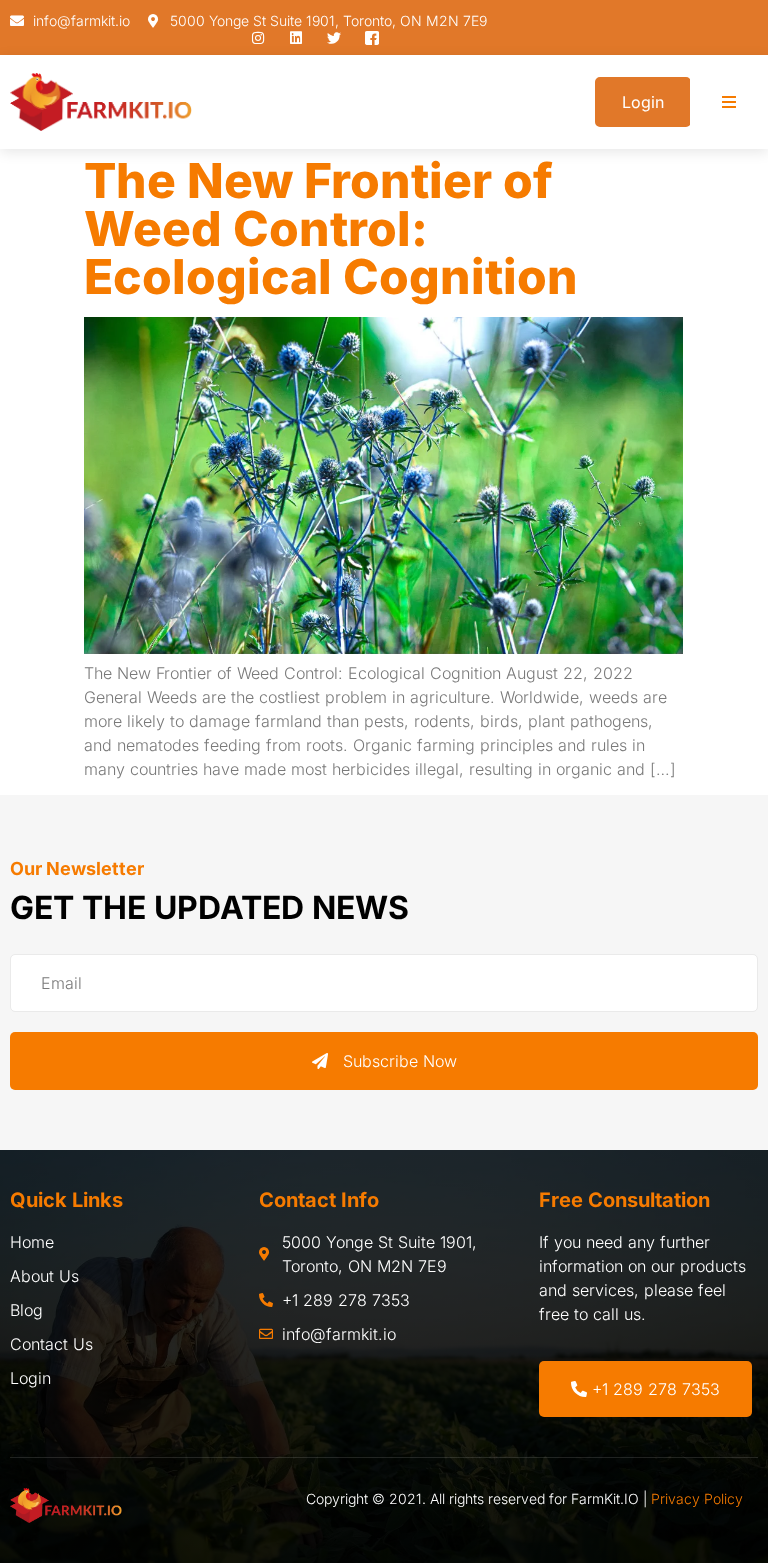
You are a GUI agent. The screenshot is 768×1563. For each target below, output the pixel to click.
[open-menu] (729, 102)
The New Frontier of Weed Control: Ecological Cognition (331, 228)
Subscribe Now (400, 1061)
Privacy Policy (697, 1498)
